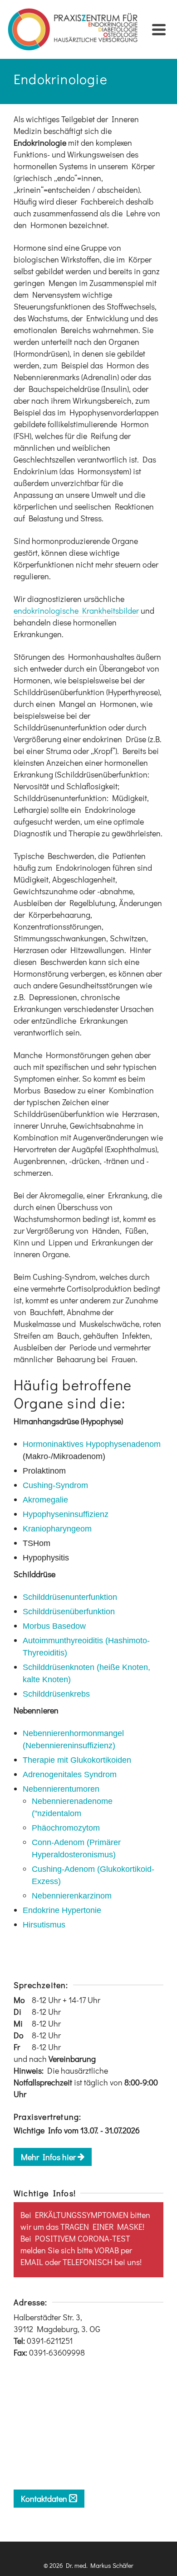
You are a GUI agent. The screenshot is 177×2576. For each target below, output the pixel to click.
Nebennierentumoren (61, 1789)
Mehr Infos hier (49, 2157)
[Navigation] (159, 29)
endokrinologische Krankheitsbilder (76, 611)
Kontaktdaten (45, 2499)
